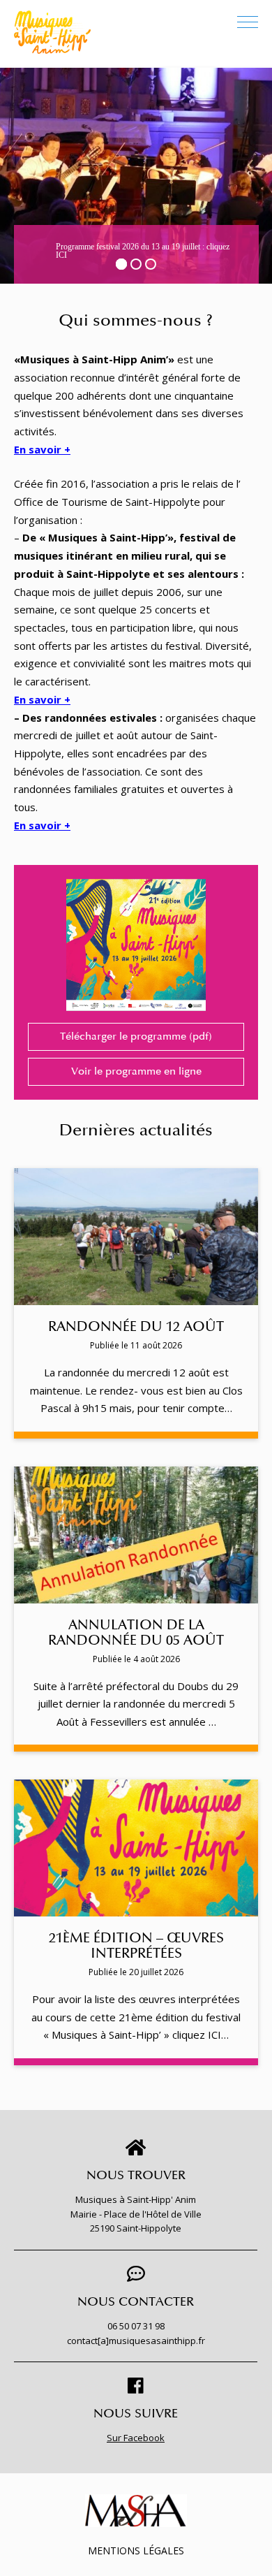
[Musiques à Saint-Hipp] (52, 32)
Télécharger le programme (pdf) (136, 1036)
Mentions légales (136, 2550)
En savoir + (42, 449)
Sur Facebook (136, 2438)
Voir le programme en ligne (136, 1071)
